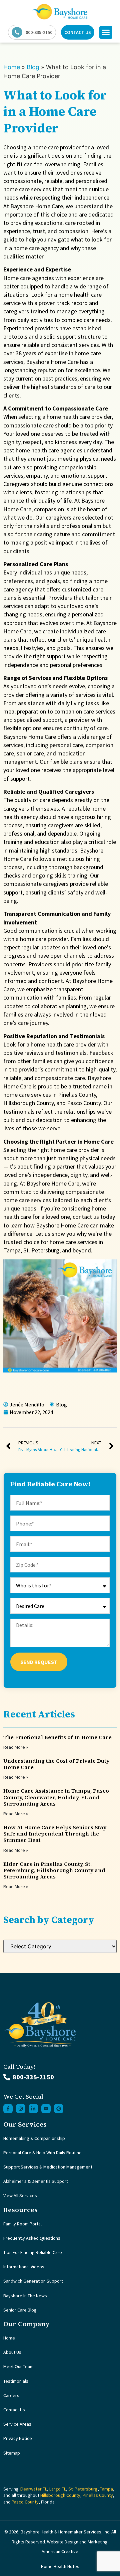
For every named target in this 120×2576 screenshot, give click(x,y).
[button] (106, 32)
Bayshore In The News (25, 2296)
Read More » (16, 1747)
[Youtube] (46, 2109)
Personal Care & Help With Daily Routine (42, 2153)
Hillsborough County (60, 2495)
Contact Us (14, 2410)
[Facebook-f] (8, 2109)
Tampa (106, 2489)
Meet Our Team (18, 2366)
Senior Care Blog (20, 2310)
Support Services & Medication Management (48, 2167)
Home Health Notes (60, 2566)
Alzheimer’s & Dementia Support (36, 2181)
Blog (33, 67)
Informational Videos (24, 2267)
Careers (11, 2395)
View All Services (20, 2195)
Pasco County (25, 2502)
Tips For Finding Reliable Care (33, 2252)
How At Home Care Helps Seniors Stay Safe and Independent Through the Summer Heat (55, 1834)
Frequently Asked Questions (32, 2238)
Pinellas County (98, 2495)
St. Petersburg (83, 2489)
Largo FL (58, 2489)
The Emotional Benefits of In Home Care (57, 1737)
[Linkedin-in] (33, 2109)
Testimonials (16, 2381)
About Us (12, 2352)
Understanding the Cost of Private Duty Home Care (56, 1764)
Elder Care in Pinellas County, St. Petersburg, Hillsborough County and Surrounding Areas (54, 1870)
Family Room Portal (22, 2224)
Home (12, 67)
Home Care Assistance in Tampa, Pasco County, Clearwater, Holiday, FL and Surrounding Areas (56, 1797)
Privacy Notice (18, 2438)
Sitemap (12, 2453)
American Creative (60, 2551)
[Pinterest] (59, 2109)
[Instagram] (21, 2109)
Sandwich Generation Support (33, 2281)
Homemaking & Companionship (34, 2138)
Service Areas (17, 2424)
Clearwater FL (33, 2489)
